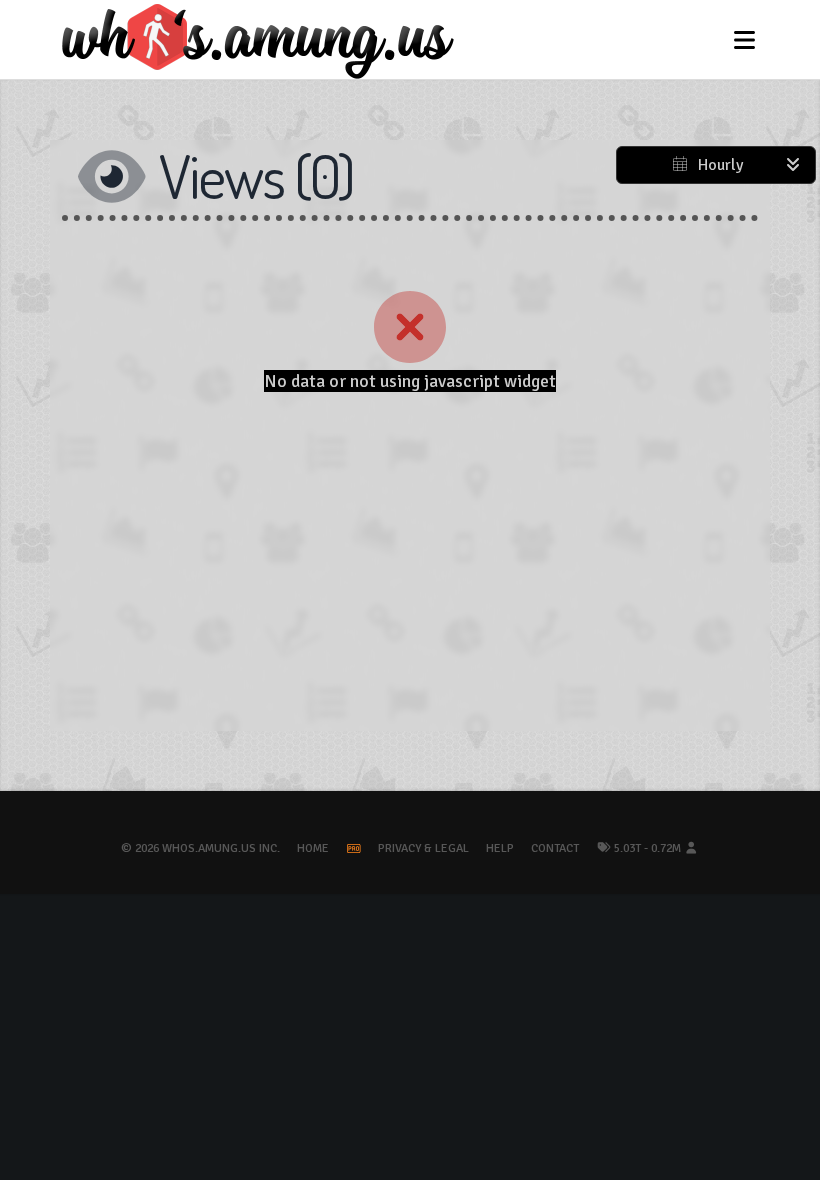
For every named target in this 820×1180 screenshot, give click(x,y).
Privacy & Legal (423, 848)
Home (313, 848)
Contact (555, 848)
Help (500, 848)
